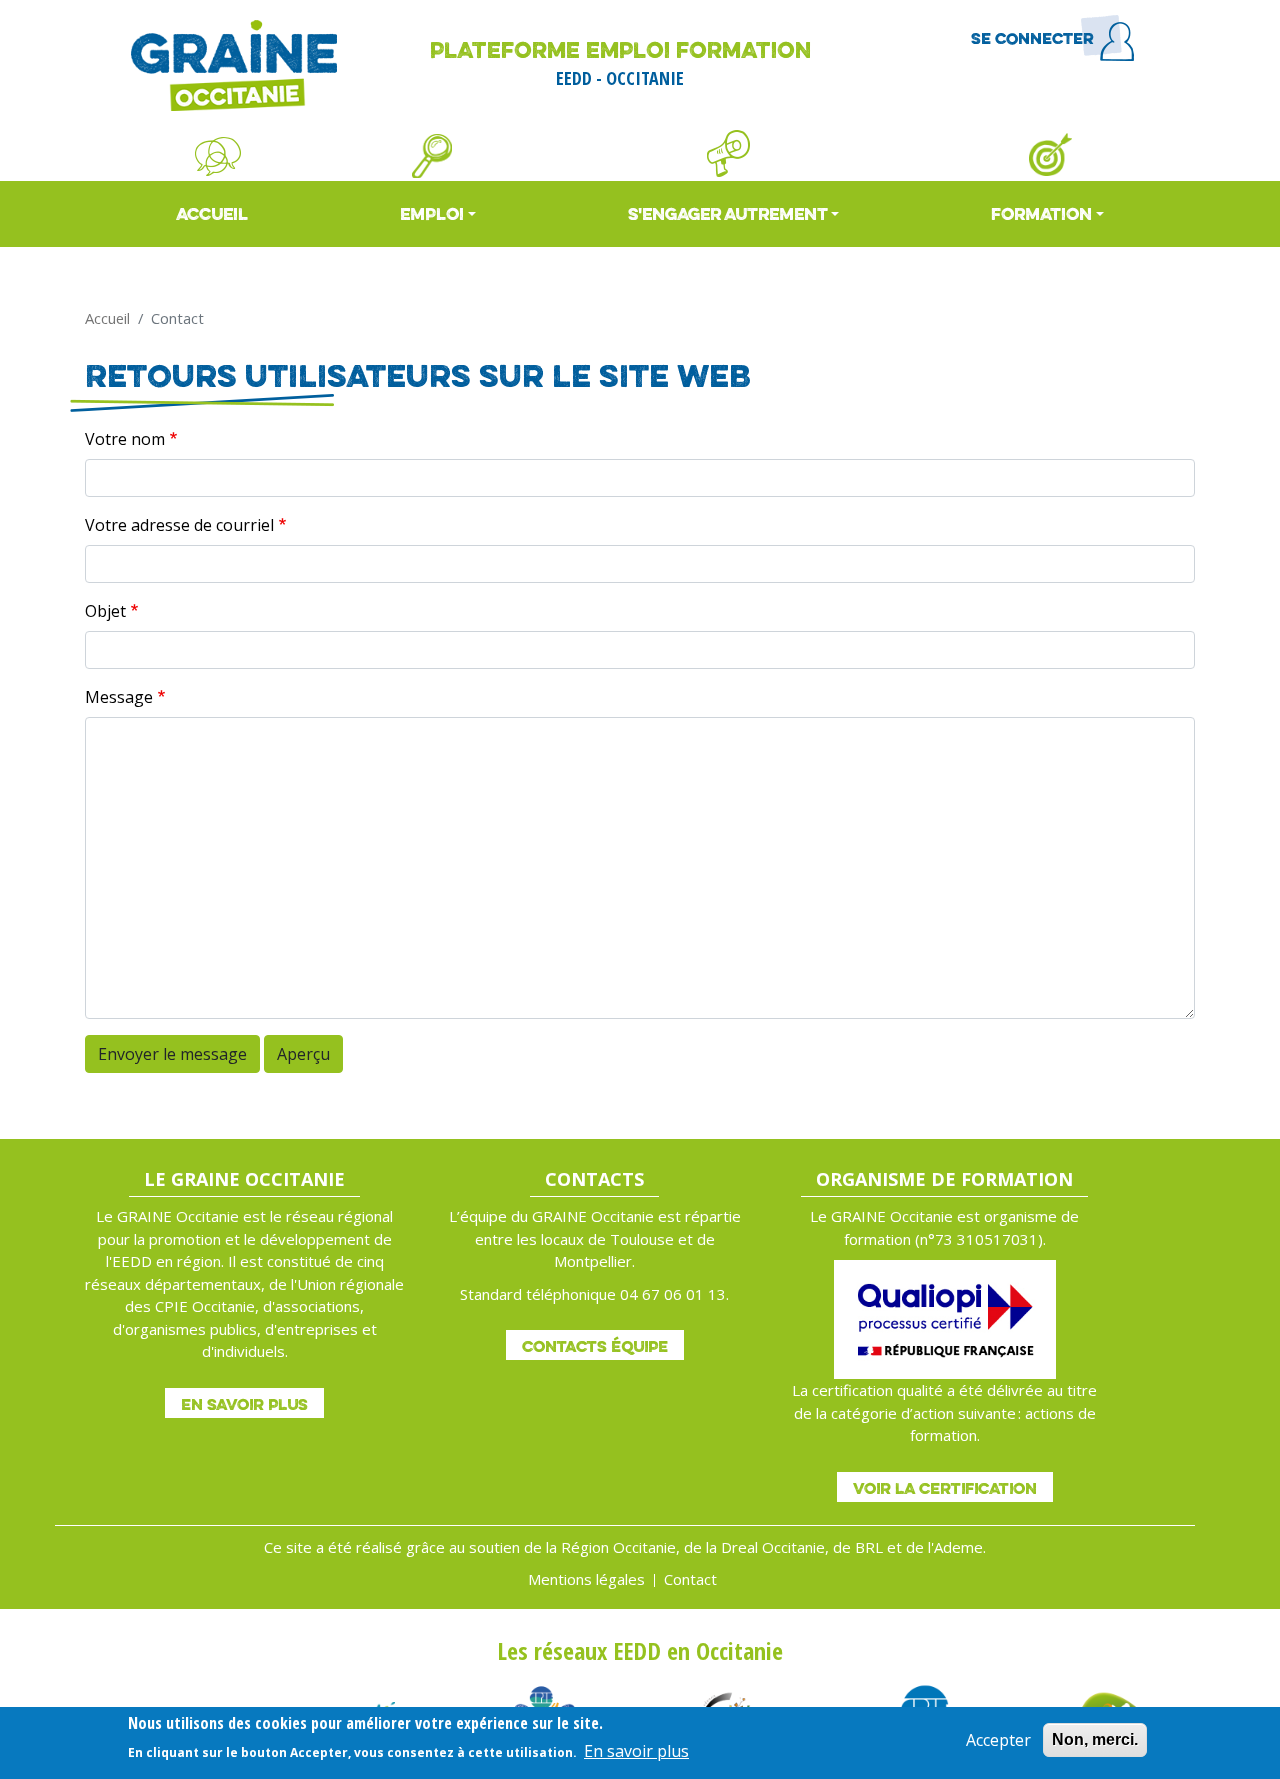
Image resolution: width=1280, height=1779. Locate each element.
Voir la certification (945, 1488)
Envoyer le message (172, 1054)
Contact (690, 1579)
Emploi (432, 214)
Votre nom (125, 439)
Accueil (212, 214)
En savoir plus (244, 1404)
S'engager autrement (728, 214)
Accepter (998, 1740)
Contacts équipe (595, 1346)
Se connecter (1032, 38)
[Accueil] (234, 65)
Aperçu (303, 1054)
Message (119, 697)
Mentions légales (586, 1579)
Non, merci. (1095, 1739)
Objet (105, 611)
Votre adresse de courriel (179, 525)
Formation (1041, 214)
